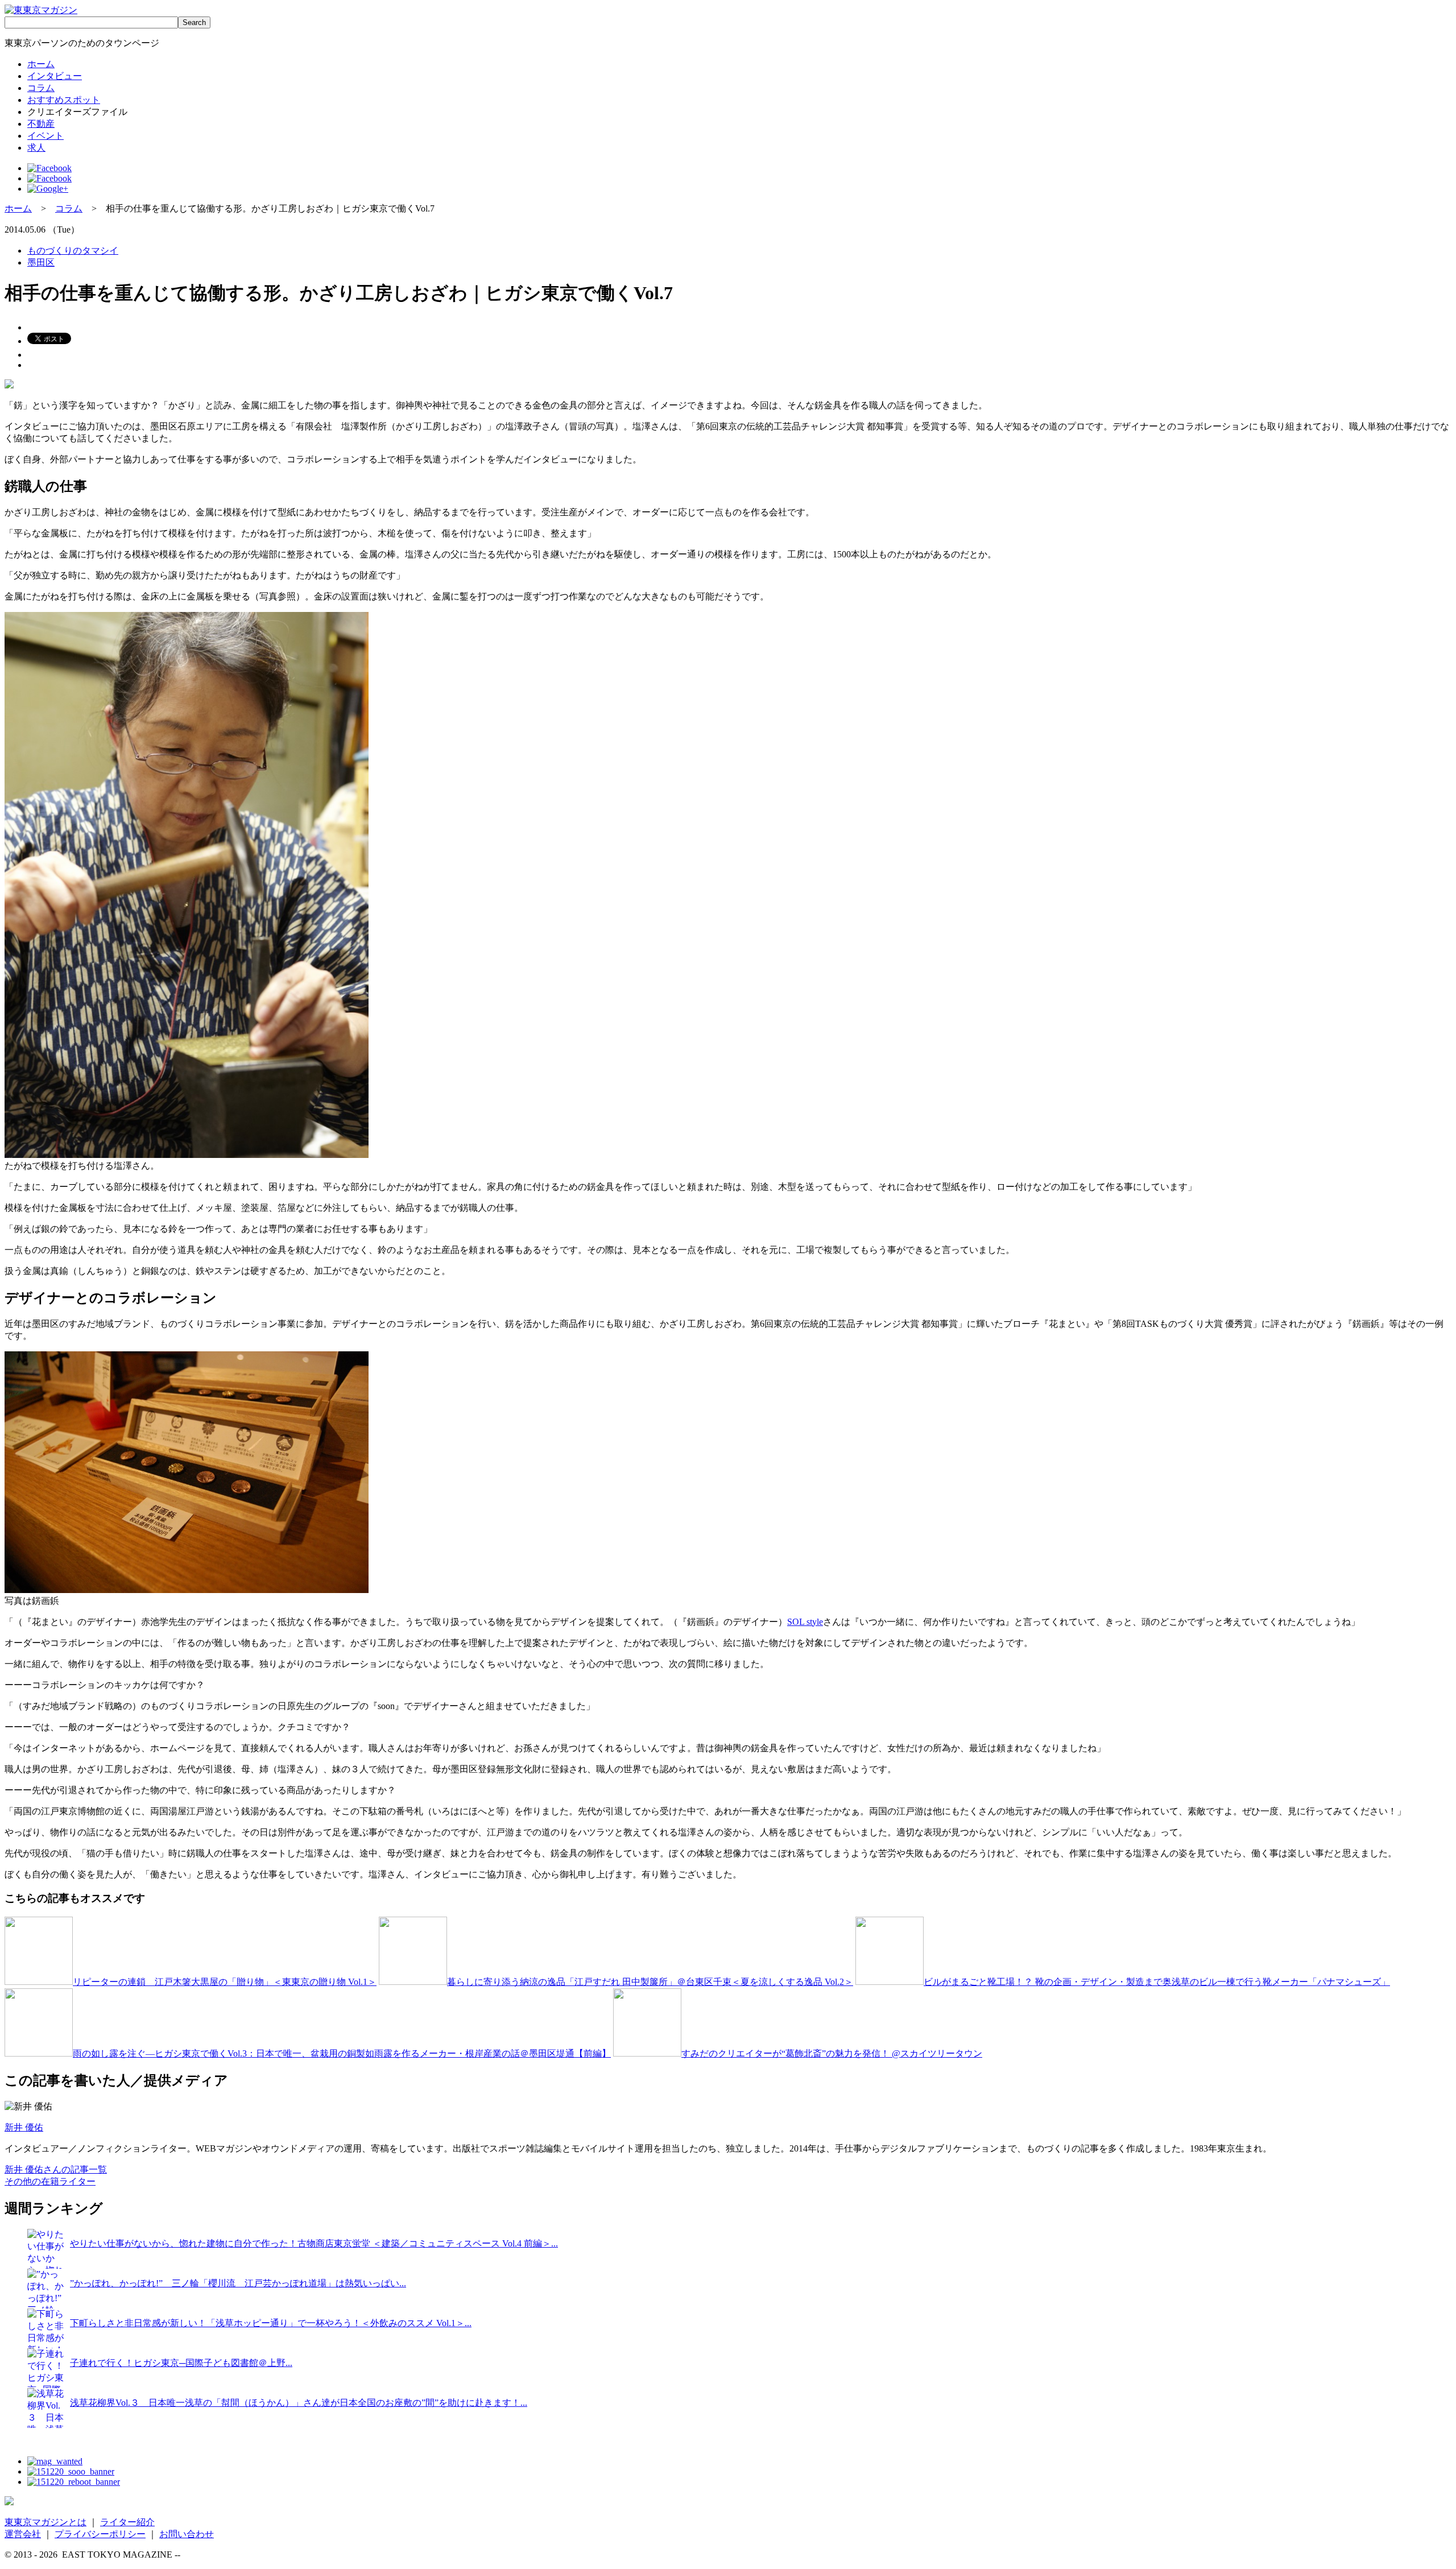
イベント (45, 136)
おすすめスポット (64, 100)
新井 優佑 (24, 2127)
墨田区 (41, 262)
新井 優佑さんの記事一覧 (56, 2169)
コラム (41, 88)
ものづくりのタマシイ (73, 251)
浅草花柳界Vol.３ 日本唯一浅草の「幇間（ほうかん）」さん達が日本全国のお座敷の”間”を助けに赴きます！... (299, 2403)
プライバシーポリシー (100, 2534)
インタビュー (55, 76)
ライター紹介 (127, 2522)
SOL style (805, 1622)
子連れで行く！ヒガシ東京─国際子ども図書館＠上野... (181, 2363)
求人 (36, 148)
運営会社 (23, 2534)
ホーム (41, 64)
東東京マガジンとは (45, 2522)
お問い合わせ (187, 2534)
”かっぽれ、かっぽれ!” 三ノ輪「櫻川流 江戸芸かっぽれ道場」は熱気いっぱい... (238, 2283)
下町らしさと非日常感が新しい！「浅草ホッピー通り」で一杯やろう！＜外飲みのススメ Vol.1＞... (271, 2323)
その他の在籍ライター (50, 2181)
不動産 (41, 124)
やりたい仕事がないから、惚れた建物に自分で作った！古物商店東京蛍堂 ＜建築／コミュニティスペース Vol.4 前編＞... (314, 2243)
